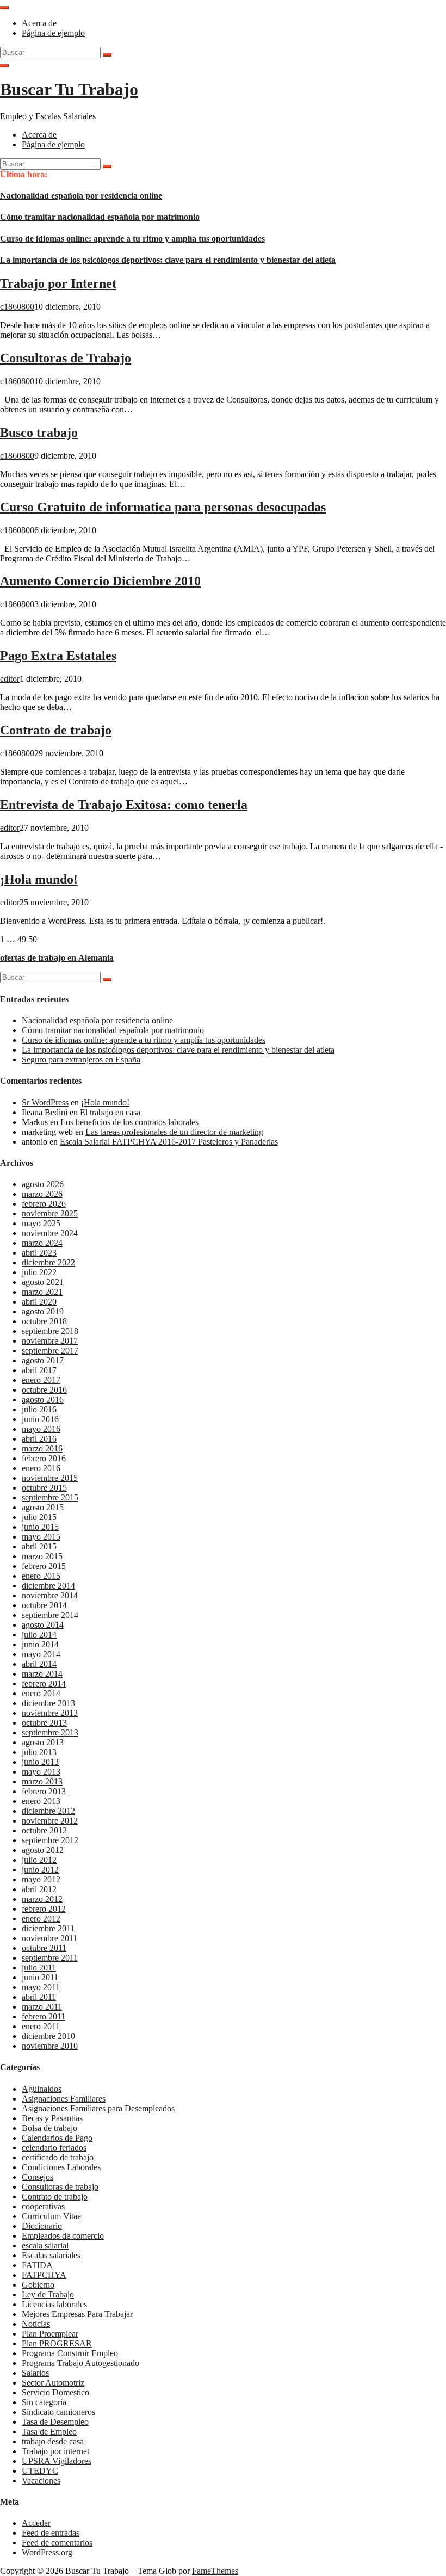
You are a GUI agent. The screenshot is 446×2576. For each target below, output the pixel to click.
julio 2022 (39, 1272)
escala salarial (45, 2245)
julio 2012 (39, 1860)
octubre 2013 (44, 1723)
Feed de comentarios (57, 2543)
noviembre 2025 (50, 1213)
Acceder (36, 2523)
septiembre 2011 (50, 1958)
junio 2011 (40, 1977)
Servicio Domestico (55, 2392)
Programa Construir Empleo (70, 2353)
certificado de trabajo (58, 2157)
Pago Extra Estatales (58, 656)
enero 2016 (41, 1468)
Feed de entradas (51, 2533)
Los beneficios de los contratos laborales (129, 1122)
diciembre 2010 (48, 2036)
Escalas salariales (51, 2255)
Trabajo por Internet (58, 283)
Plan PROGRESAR (57, 2343)
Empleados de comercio (63, 2236)
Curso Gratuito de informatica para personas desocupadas (163, 507)
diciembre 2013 (48, 1703)
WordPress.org (47, 2552)
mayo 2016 (41, 1429)
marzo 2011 (42, 2007)
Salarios (35, 2373)
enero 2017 (41, 1380)
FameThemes (215, 2571)
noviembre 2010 (50, 2046)
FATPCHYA (44, 2275)
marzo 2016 (42, 1448)
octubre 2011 (44, 1948)
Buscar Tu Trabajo (69, 89)
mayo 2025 (41, 1223)
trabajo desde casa (53, 2441)
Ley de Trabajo (48, 2294)
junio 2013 (40, 1762)
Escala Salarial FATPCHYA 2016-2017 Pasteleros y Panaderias (169, 1142)
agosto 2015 (43, 1507)
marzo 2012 (42, 1899)
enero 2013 (41, 1801)
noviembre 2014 (50, 1595)
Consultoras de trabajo (60, 2187)
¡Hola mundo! (39, 879)
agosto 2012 (43, 1850)
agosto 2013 (43, 1742)
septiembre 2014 (50, 1615)
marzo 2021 (42, 1292)
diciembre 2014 (48, 1586)
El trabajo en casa (110, 1112)
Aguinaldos (42, 2089)
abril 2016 (39, 1439)
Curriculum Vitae (51, 2216)
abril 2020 (39, 1302)
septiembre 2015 (50, 1497)
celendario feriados (54, 2148)
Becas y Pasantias (52, 2118)
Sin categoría (44, 2402)
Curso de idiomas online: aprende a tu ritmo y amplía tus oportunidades (132, 239)
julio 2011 (39, 1967)
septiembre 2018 (50, 1331)
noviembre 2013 (50, 1713)
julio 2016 (39, 1409)
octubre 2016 (44, 1390)
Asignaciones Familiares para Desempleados (98, 2108)
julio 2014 (39, 1635)
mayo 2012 (41, 1879)
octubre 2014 (44, 1605)
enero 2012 (41, 1919)
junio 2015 (40, 1527)
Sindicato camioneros (58, 2412)
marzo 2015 (42, 1556)
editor (10, 679)
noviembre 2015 (50, 1478)
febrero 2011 (44, 2016)
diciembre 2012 (48, 1811)
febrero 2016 (44, 1458)
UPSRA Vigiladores (57, 2461)
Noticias (36, 2324)
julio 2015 (39, 1517)
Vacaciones (41, 2481)
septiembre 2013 (50, 1732)
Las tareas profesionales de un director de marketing (174, 1132)
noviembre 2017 (50, 1341)
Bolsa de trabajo (49, 2128)
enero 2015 (41, 1576)
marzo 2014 (42, 1674)
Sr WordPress (45, 1102)
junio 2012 (40, 1870)
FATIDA (37, 2265)
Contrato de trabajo (56, 730)
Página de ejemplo (53, 33)
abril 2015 (39, 1546)
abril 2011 (39, 1997)
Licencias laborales (54, 2304)
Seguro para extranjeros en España (81, 1060)
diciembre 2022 (48, 1262)
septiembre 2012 (50, 1840)
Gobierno (38, 2285)
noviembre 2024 (50, 1233)
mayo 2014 (41, 1654)
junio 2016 (40, 1419)
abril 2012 (39, 1889)
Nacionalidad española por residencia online (81, 196)
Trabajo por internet (55, 2451)
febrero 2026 (44, 1204)
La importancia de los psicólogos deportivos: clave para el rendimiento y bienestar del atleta (168, 260)
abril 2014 (39, 1664)
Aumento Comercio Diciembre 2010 (100, 581)
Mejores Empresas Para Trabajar (77, 2314)
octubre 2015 (44, 1488)
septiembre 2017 (50, 1351)
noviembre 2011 (49, 1938)
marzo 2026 (42, 1194)
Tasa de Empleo (49, 2432)
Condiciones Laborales (61, 2167)
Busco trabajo (39, 433)
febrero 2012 (44, 1909)
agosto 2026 (43, 1184)
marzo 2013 (42, 1781)
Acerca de (39, 23)
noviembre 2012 (50, 1821)
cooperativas (43, 2206)
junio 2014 (40, 1644)
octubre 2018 (44, 1321)
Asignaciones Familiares (64, 2099)
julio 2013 (39, 1752)
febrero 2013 (44, 1791)
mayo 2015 (41, 1537)
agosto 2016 (43, 1400)
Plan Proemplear (50, 2334)
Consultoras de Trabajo (66, 358)
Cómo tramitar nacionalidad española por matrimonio (100, 217)
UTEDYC (40, 2471)
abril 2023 (39, 1253)
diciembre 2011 (48, 1928)
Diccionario (42, 2226)
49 (22, 939)
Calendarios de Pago (57, 2138)
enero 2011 (41, 2026)
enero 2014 (41, 1693)
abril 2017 (39, 1370)
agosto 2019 (43, 1311)
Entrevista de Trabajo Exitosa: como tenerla (124, 805)
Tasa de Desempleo (55, 2422)
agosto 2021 (43, 1282)
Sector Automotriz (53, 2383)
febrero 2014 (44, 1684)
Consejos (38, 2177)
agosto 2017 (43, 1360)
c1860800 (17, 307)
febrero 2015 (44, 1566)
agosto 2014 (43, 1625)
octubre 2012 (44, 1830)
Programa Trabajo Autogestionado (80, 2363)
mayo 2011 (41, 1987)
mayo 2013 (41, 1772)
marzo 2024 (42, 1243)
